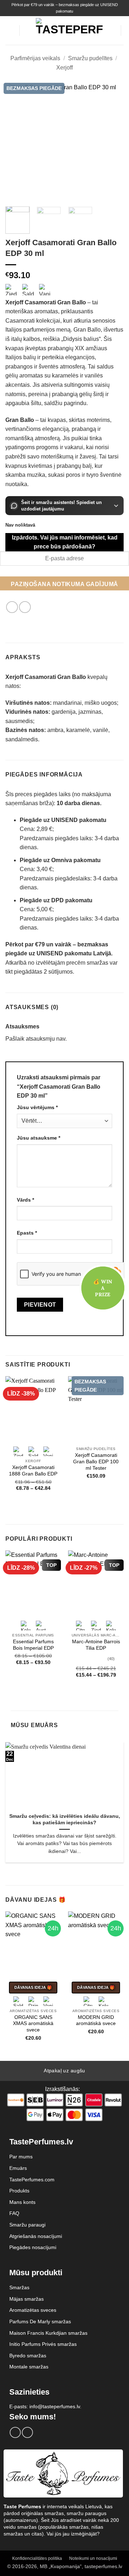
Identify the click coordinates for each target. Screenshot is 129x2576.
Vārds (25, 1200)
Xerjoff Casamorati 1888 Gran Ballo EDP (33, 1471)
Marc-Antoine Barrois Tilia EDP (96, 1645)
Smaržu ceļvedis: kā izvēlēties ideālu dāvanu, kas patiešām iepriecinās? (65, 1819)
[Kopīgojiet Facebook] (12, 607)
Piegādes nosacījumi (33, 2247)
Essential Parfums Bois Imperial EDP (33, 1645)
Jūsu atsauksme (39, 1138)
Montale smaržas (29, 2367)
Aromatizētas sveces (33, 2310)
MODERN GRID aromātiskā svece (96, 2021)
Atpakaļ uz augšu (64, 2071)
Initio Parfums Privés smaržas (43, 2344)
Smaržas (19, 2287)
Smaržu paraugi (27, 2225)
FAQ (14, 2213)
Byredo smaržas (28, 2356)
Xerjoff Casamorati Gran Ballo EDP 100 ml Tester (96, 1462)
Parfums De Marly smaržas (40, 2321)
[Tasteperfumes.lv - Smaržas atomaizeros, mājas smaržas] (69, 30)
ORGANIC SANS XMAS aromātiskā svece (33, 2024)
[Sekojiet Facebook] (15, 2432)
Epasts (27, 1233)
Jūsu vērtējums (37, 1107)
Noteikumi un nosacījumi (93, 2558)
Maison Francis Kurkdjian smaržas (48, 2333)
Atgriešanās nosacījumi (36, 2236)
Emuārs (18, 2168)
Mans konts (22, 2202)
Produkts (19, 2191)
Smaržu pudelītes (90, 58)
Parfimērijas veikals (35, 58)
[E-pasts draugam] (25, 607)
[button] (10, 31)
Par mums (21, 2157)
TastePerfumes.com (32, 2180)
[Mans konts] (112, 30)
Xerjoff (64, 68)
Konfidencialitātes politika (37, 2558)
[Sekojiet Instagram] (27, 2432)
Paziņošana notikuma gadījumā (64, 584)
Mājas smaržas (27, 2299)
